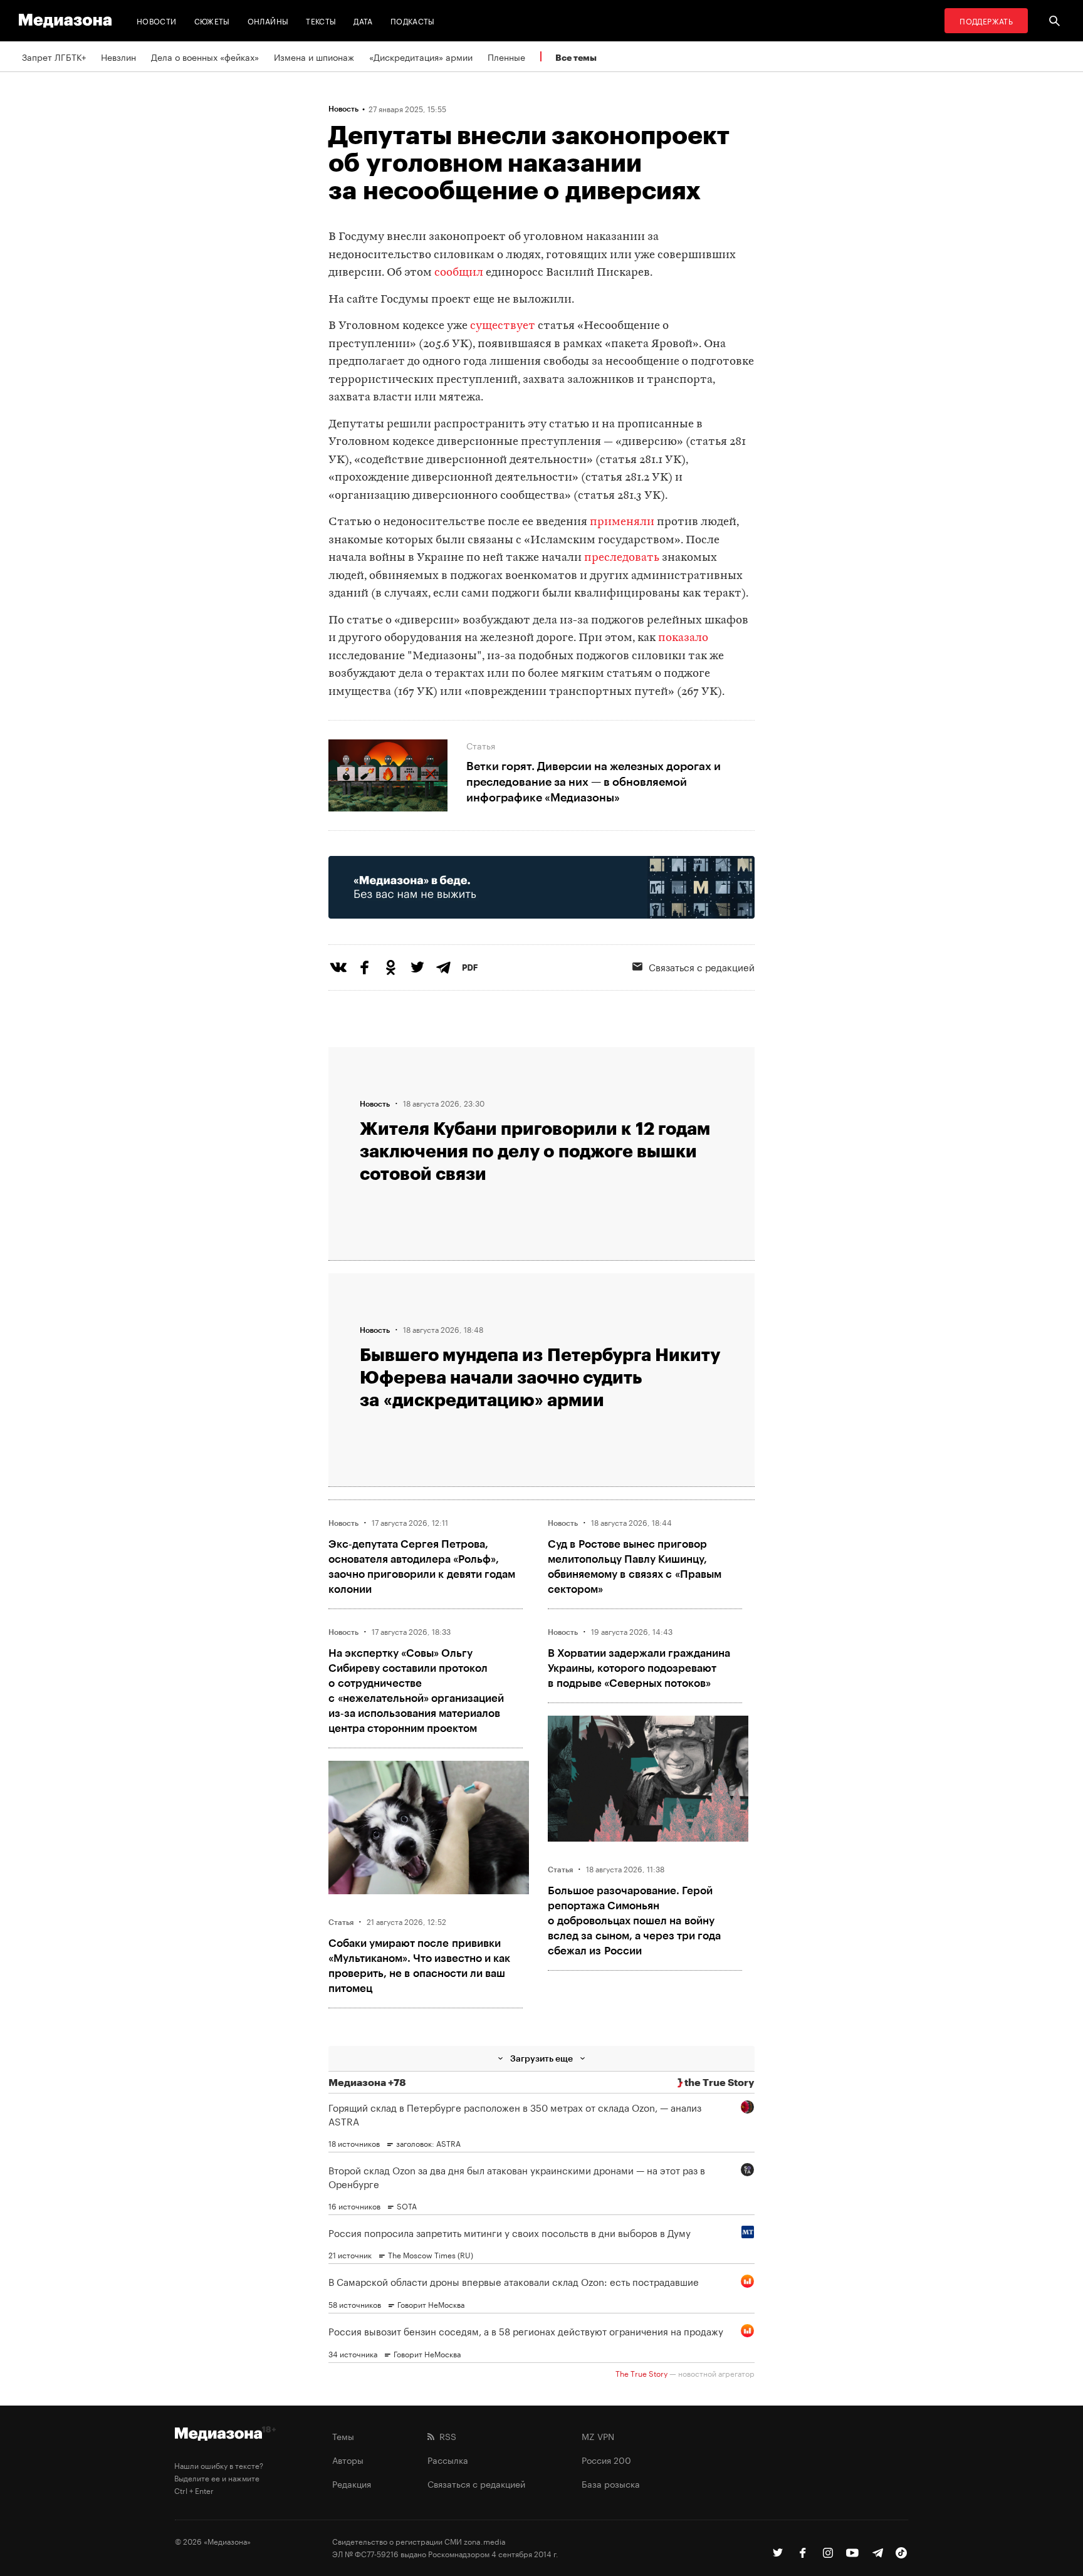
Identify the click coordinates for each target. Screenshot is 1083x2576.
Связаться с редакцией (702, 966)
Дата (363, 20)
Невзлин (118, 56)
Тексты (321, 20)
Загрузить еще (541, 2058)
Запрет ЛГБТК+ (54, 56)
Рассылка (448, 2459)
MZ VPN (598, 2436)
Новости (157, 20)
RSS (445, 2436)
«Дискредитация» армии (421, 56)
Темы (343, 2436)
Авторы (348, 2459)
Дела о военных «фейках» (205, 56)
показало (682, 638)
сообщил (459, 273)
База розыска (611, 2483)
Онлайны (268, 20)
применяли (622, 522)
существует (503, 326)
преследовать (622, 558)
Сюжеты (212, 20)
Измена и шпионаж (314, 56)
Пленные (506, 56)
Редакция (352, 2483)
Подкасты (413, 20)
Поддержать (986, 20)
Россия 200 (606, 2459)
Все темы (576, 57)
